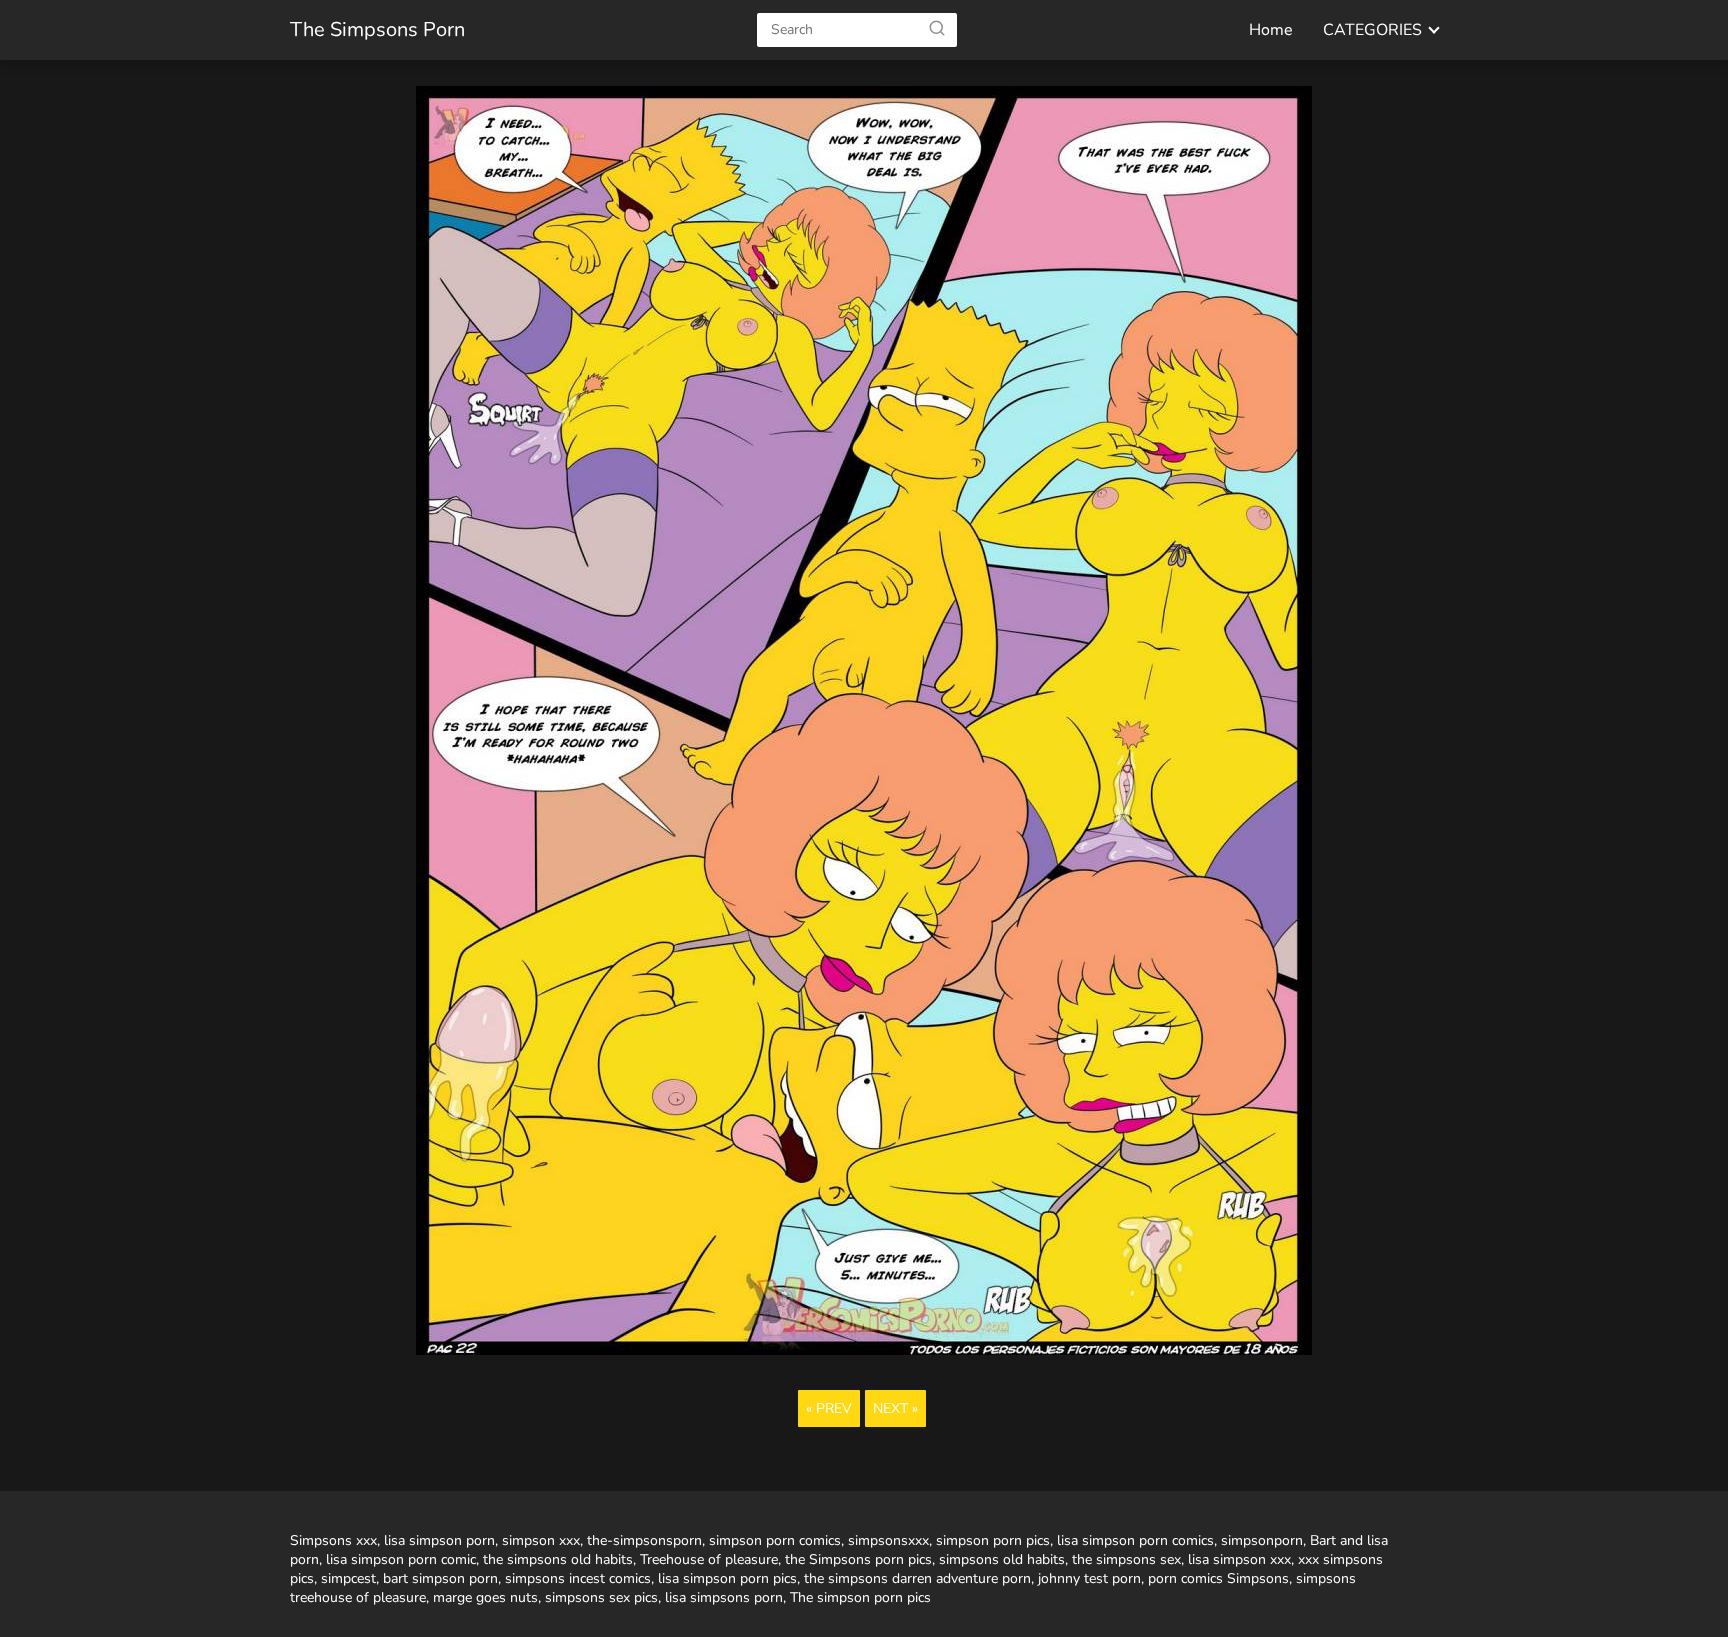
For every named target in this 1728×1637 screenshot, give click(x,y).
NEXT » (895, 1408)
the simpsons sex (1126, 1559)
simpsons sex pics (601, 1597)
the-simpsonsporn (644, 1540)
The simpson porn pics (860, 1597)
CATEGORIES (1372, 30)
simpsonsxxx (888, 1540)
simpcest (348, 1578)
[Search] (937, 29)
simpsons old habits (1002, 1559)
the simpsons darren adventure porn (917, 1578)
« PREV (829, 1408)
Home (1271, 30)
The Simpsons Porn (377, 29)
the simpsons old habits (558, 1559)
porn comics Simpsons (1218, 1578)
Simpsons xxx (333, 1540)
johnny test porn (1089, 1578)
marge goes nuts (485, 1597)
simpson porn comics (775, 1540)
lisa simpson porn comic (401, 1559)
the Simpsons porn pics (858, 1559)
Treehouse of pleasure (709, 1559)
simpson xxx (541, 1540)
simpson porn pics (993, 1540)
